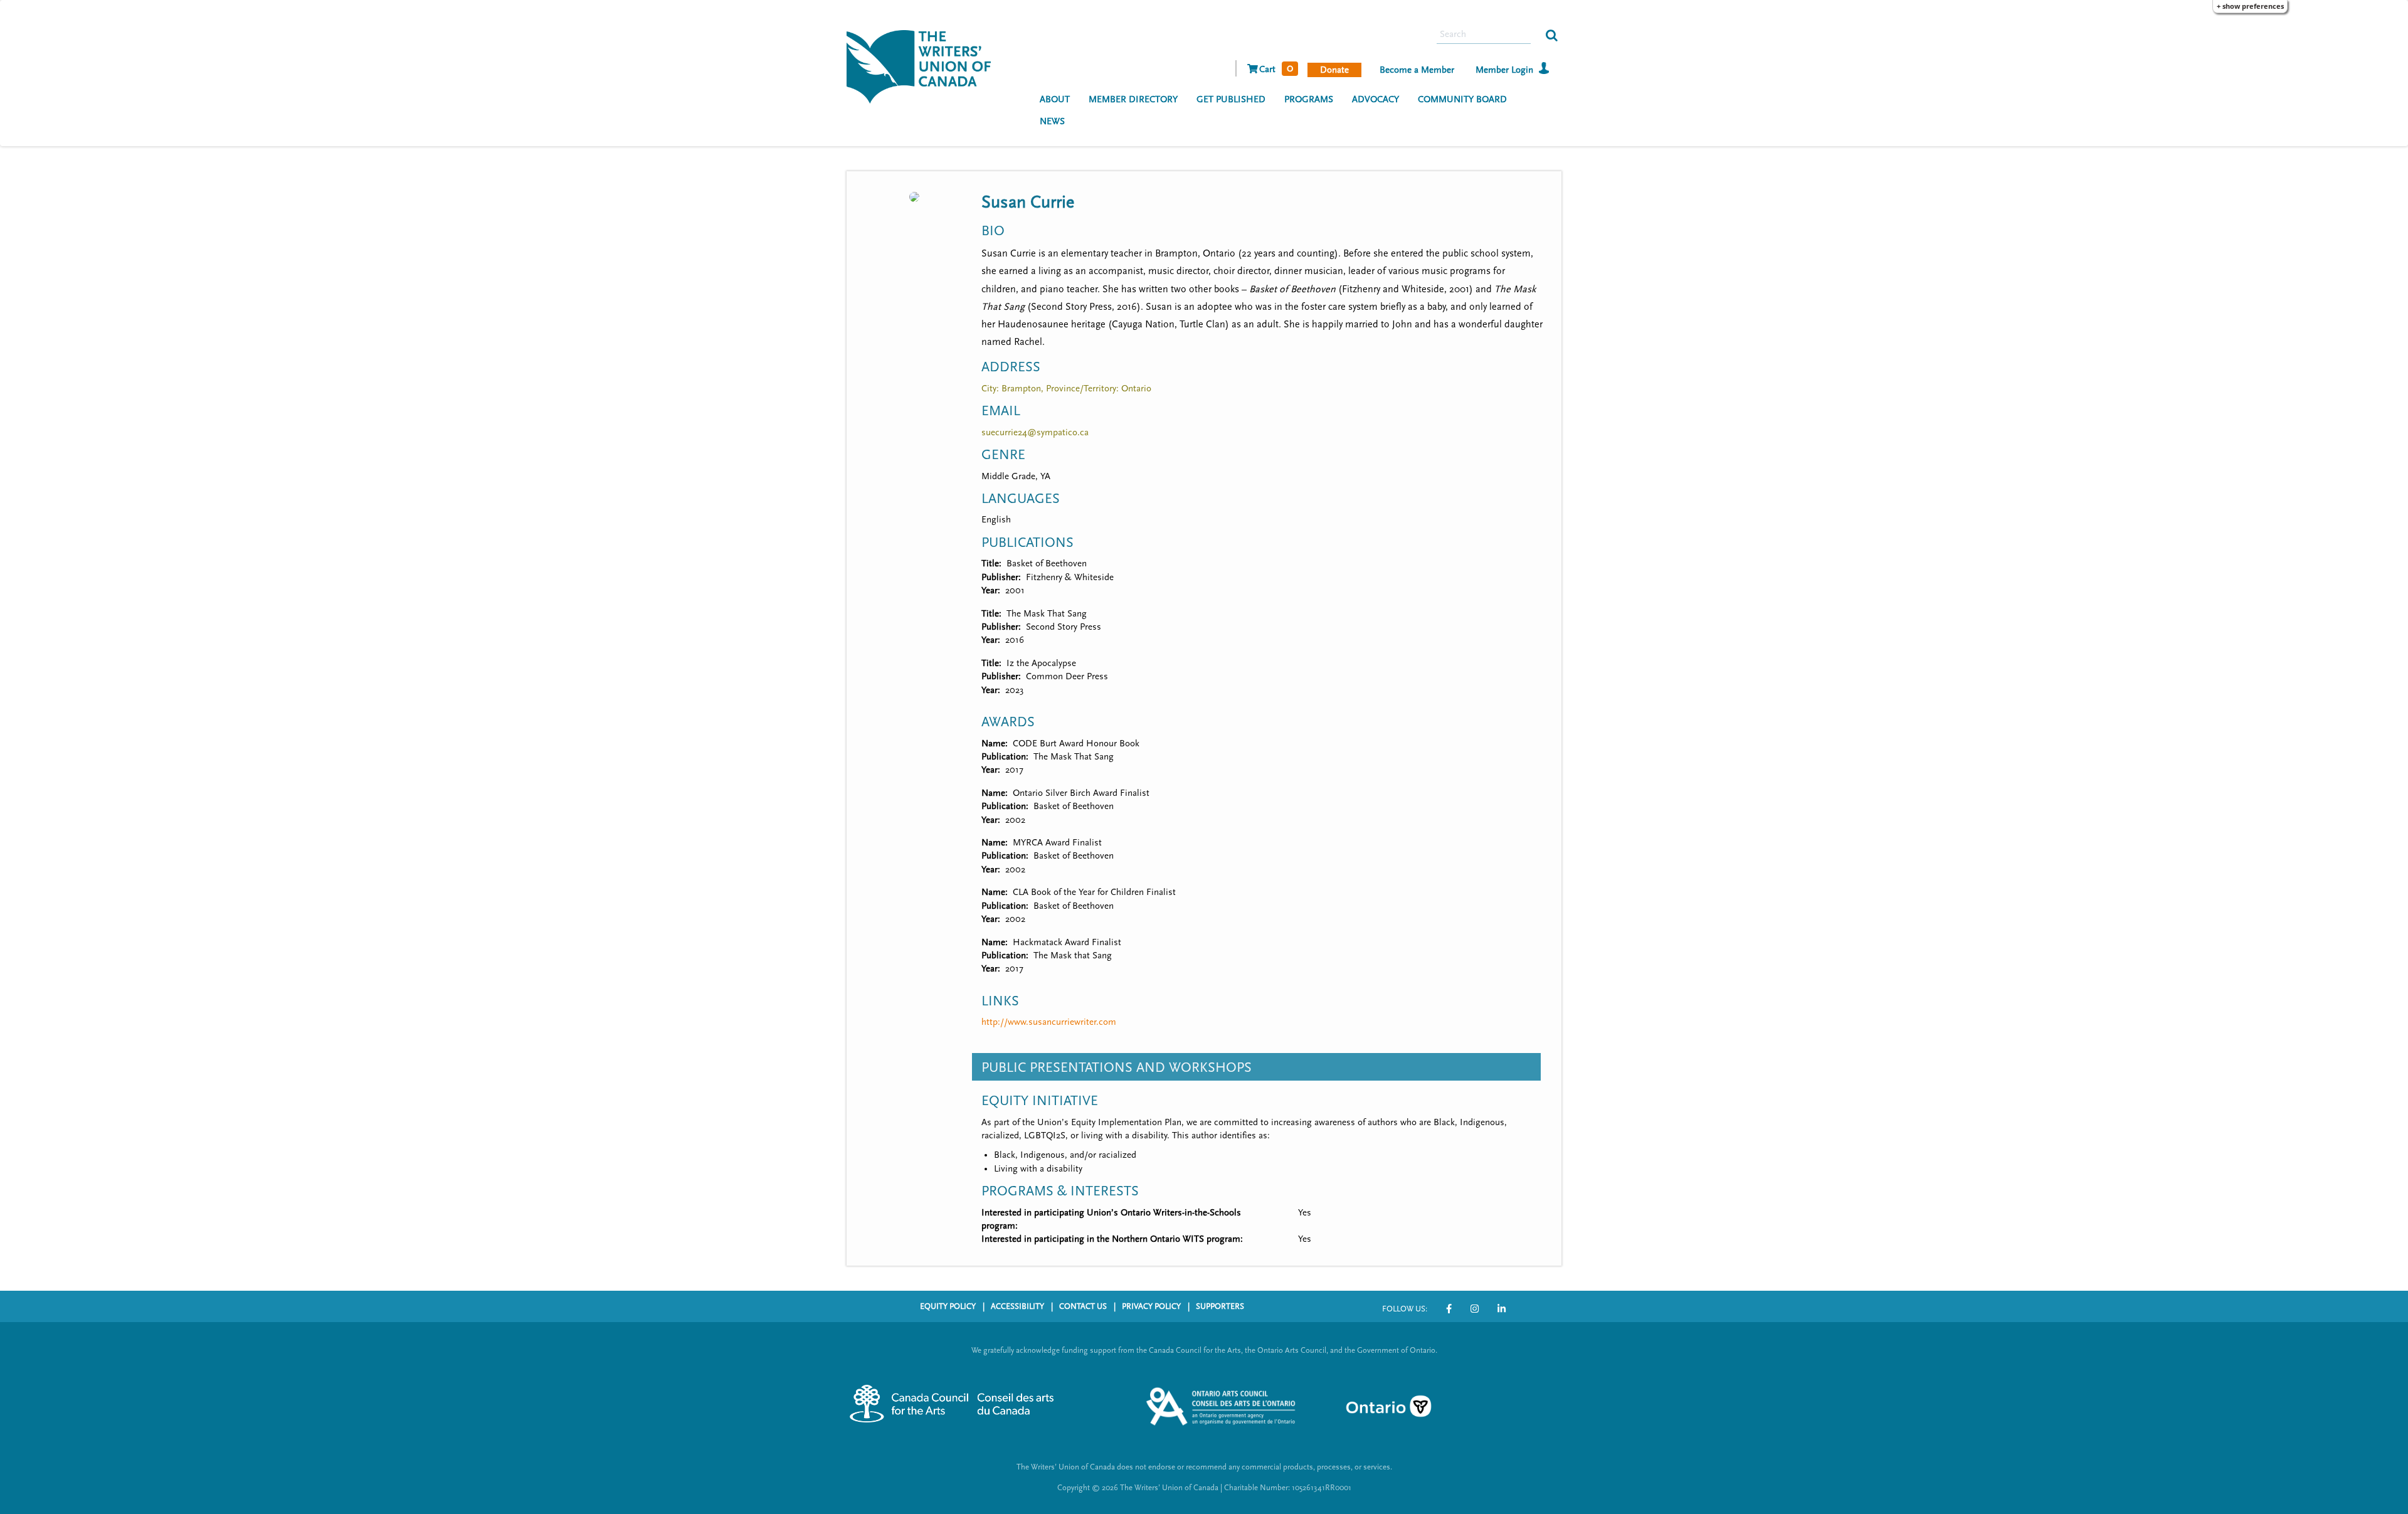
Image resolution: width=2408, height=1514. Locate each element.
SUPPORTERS (1220, 1306)
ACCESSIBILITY (1017, 1306)
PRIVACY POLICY (1151, 1306)
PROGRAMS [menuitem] (1309, 99)
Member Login (1504, 70)
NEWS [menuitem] (1052, 121)
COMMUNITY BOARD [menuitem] (1462, 99)
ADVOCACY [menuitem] (1376, 99)
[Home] (923, 65)
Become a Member (1417, 70)
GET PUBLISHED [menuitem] (1231, 99)
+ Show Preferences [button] (2250, 6)
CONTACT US (1083, 1306)
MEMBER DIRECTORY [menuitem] (1133, 99)
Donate (1334, 70)
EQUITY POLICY (948, 1306)
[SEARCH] (1552, 34)
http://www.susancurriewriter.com (1049, 1022)
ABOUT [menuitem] (1055, 99)
